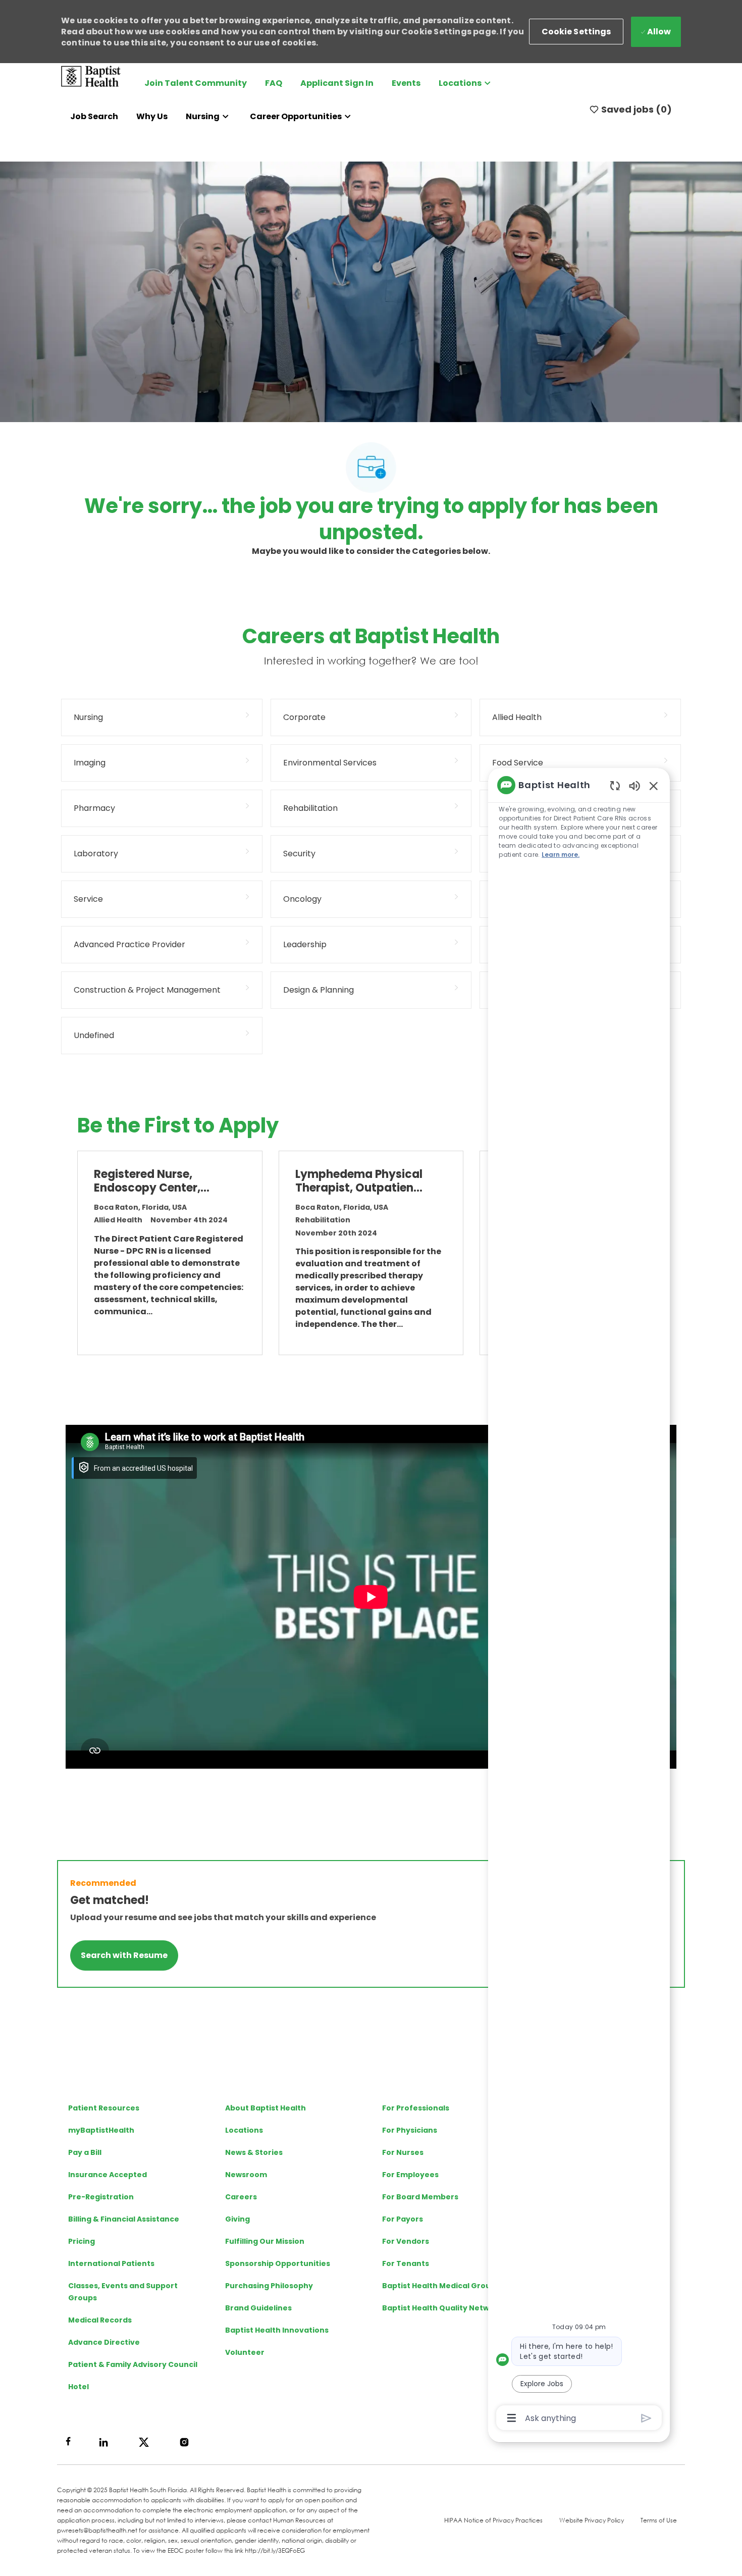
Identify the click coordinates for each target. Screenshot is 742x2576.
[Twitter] (144, 2442)
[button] (576, 32)
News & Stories (254, 2152)
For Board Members (420, 2197)
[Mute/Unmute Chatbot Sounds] (634, 785)
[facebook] (68, 2441)
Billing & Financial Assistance (124, 2219)
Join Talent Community (196, 83)
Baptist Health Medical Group (439, 2286)
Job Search (94, 116)
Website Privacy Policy (592, 2520)
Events (406, 83)
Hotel (78, 2387)
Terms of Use (659, 2520)
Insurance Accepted (108, 2175)
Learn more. (561, 855)
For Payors (403, 2219)
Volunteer (245, 2352)
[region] (579, 1601)
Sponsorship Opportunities (278, 2263)
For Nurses (403, 2152)
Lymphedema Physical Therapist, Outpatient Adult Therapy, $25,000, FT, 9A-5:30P (359, 1181)
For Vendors (406, 2241)
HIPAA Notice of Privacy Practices (493, 2520)
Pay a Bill (85, 2152)
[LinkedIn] (103, 2442)
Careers (241, 2197)
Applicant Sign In (337, 83)
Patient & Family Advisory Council (133, 2364)
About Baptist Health (266, 2108)
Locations (244, 2130)
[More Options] (512, 2418)
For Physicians (410, 2130)
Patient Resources (104, 2108)
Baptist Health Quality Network (442, 2308)
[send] (646, 2418)
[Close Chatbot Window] (654, 786)
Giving (237, 2219)
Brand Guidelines (258, 2308)
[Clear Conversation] (615, 785)
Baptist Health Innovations (277, 2330)
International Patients (111, 2263)
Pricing (82, 2241)
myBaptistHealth (101, 2130)
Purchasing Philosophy (269, 2286)
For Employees (410, 2175)
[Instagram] (184, 2442)
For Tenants (406, 2263)
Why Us (152, 116)
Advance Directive (104, 2342)
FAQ (274, 83)
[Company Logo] (91, 75)
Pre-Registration (101, 2197)
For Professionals (416, 2108)
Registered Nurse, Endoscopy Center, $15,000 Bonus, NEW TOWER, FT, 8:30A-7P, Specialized (154, 1181)
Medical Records (100, 2320)
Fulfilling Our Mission (265, 2241)
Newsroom (246, 2175)
